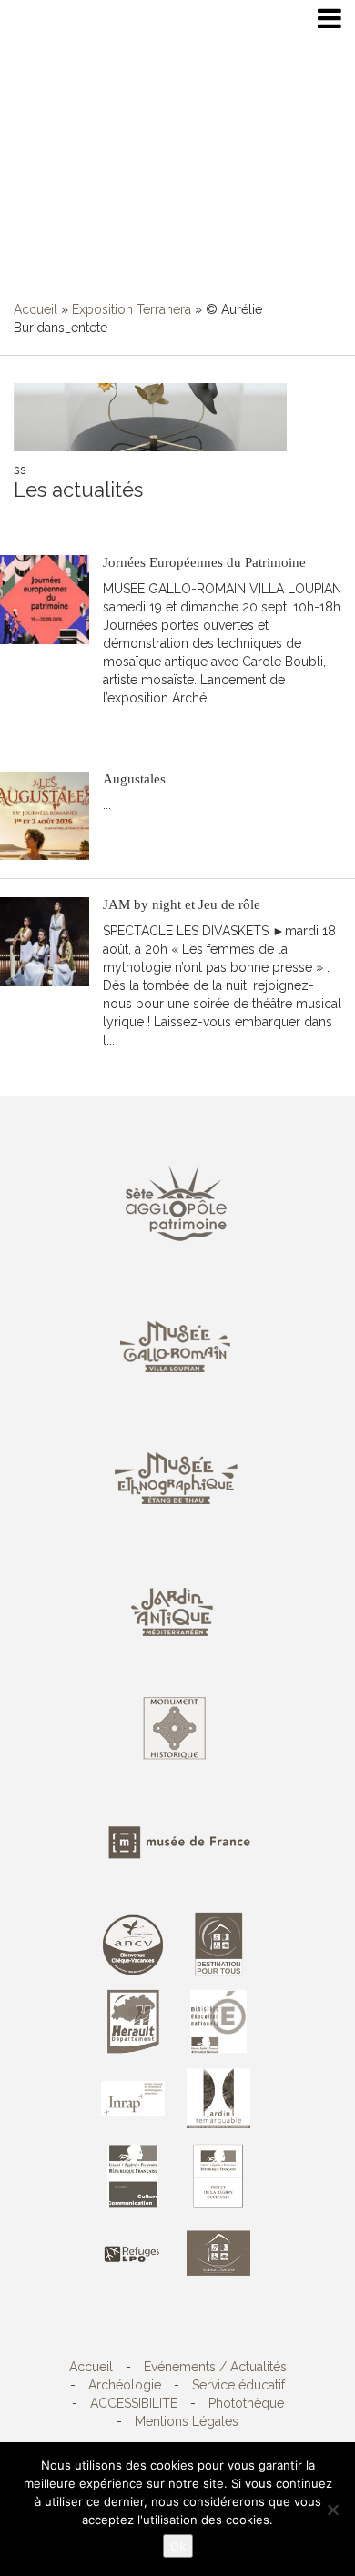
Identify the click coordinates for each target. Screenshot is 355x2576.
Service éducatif (238, 2385)
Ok (178, 2546)
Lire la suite (146, 725)
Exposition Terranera (132, 309)
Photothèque (246, 2403)
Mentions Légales (187, 2421)
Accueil (35, 309)
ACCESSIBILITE (134, 2403)
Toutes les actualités (145, 519)
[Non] (332, 2510)
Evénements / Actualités (215, 2367)
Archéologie (125, 2385)
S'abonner (43, 519)
